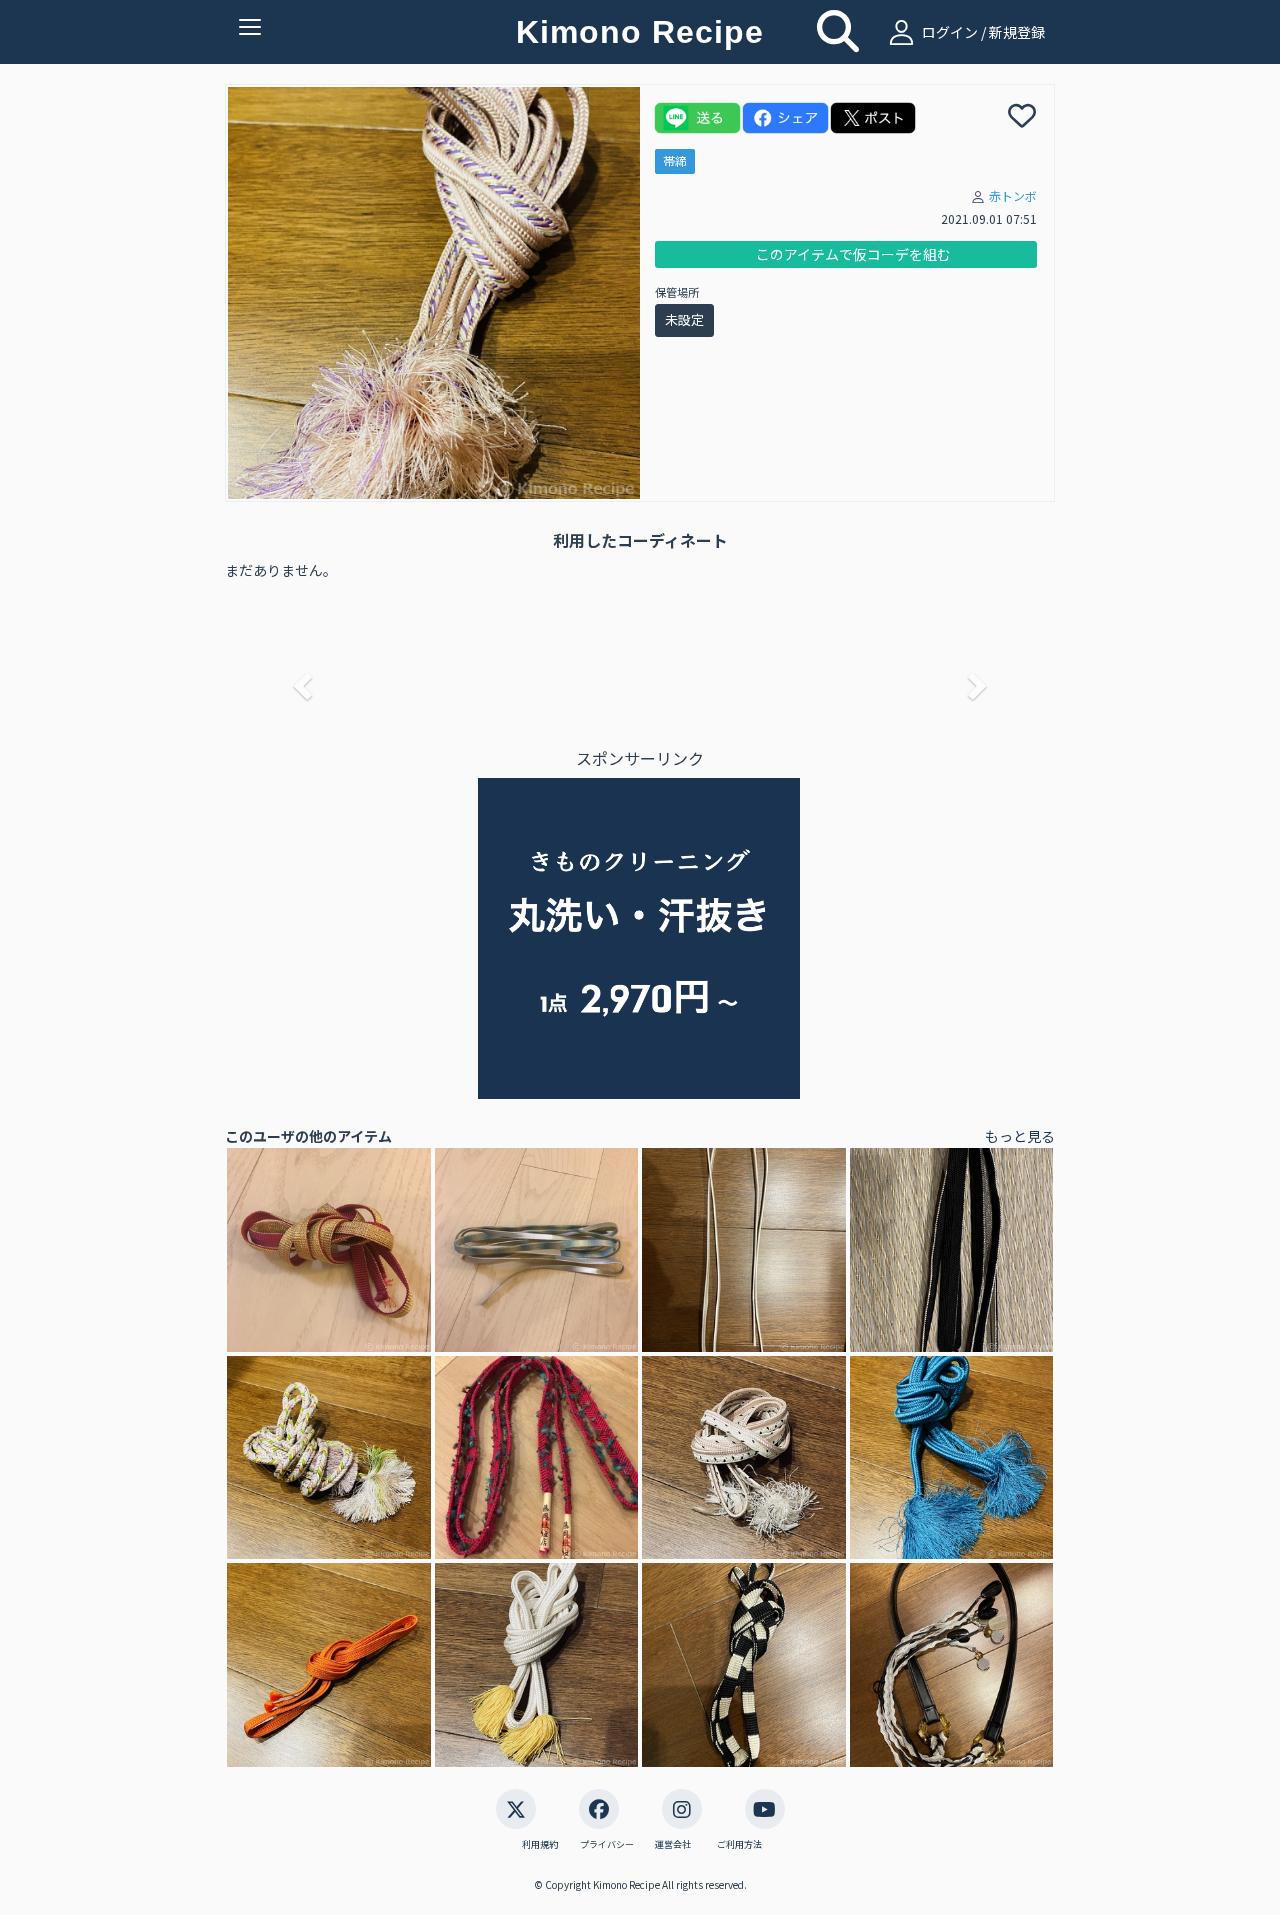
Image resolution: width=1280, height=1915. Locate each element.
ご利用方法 (739, 1845)
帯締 (675, 160)
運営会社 (673, 1845)
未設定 (684, 319)
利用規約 (540, 1845)
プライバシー (607, 1845)
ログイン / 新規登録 (982, 32)
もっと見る (1020, 1136)
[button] (300, 680)
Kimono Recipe (640, 32)
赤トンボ (1013, 195)
